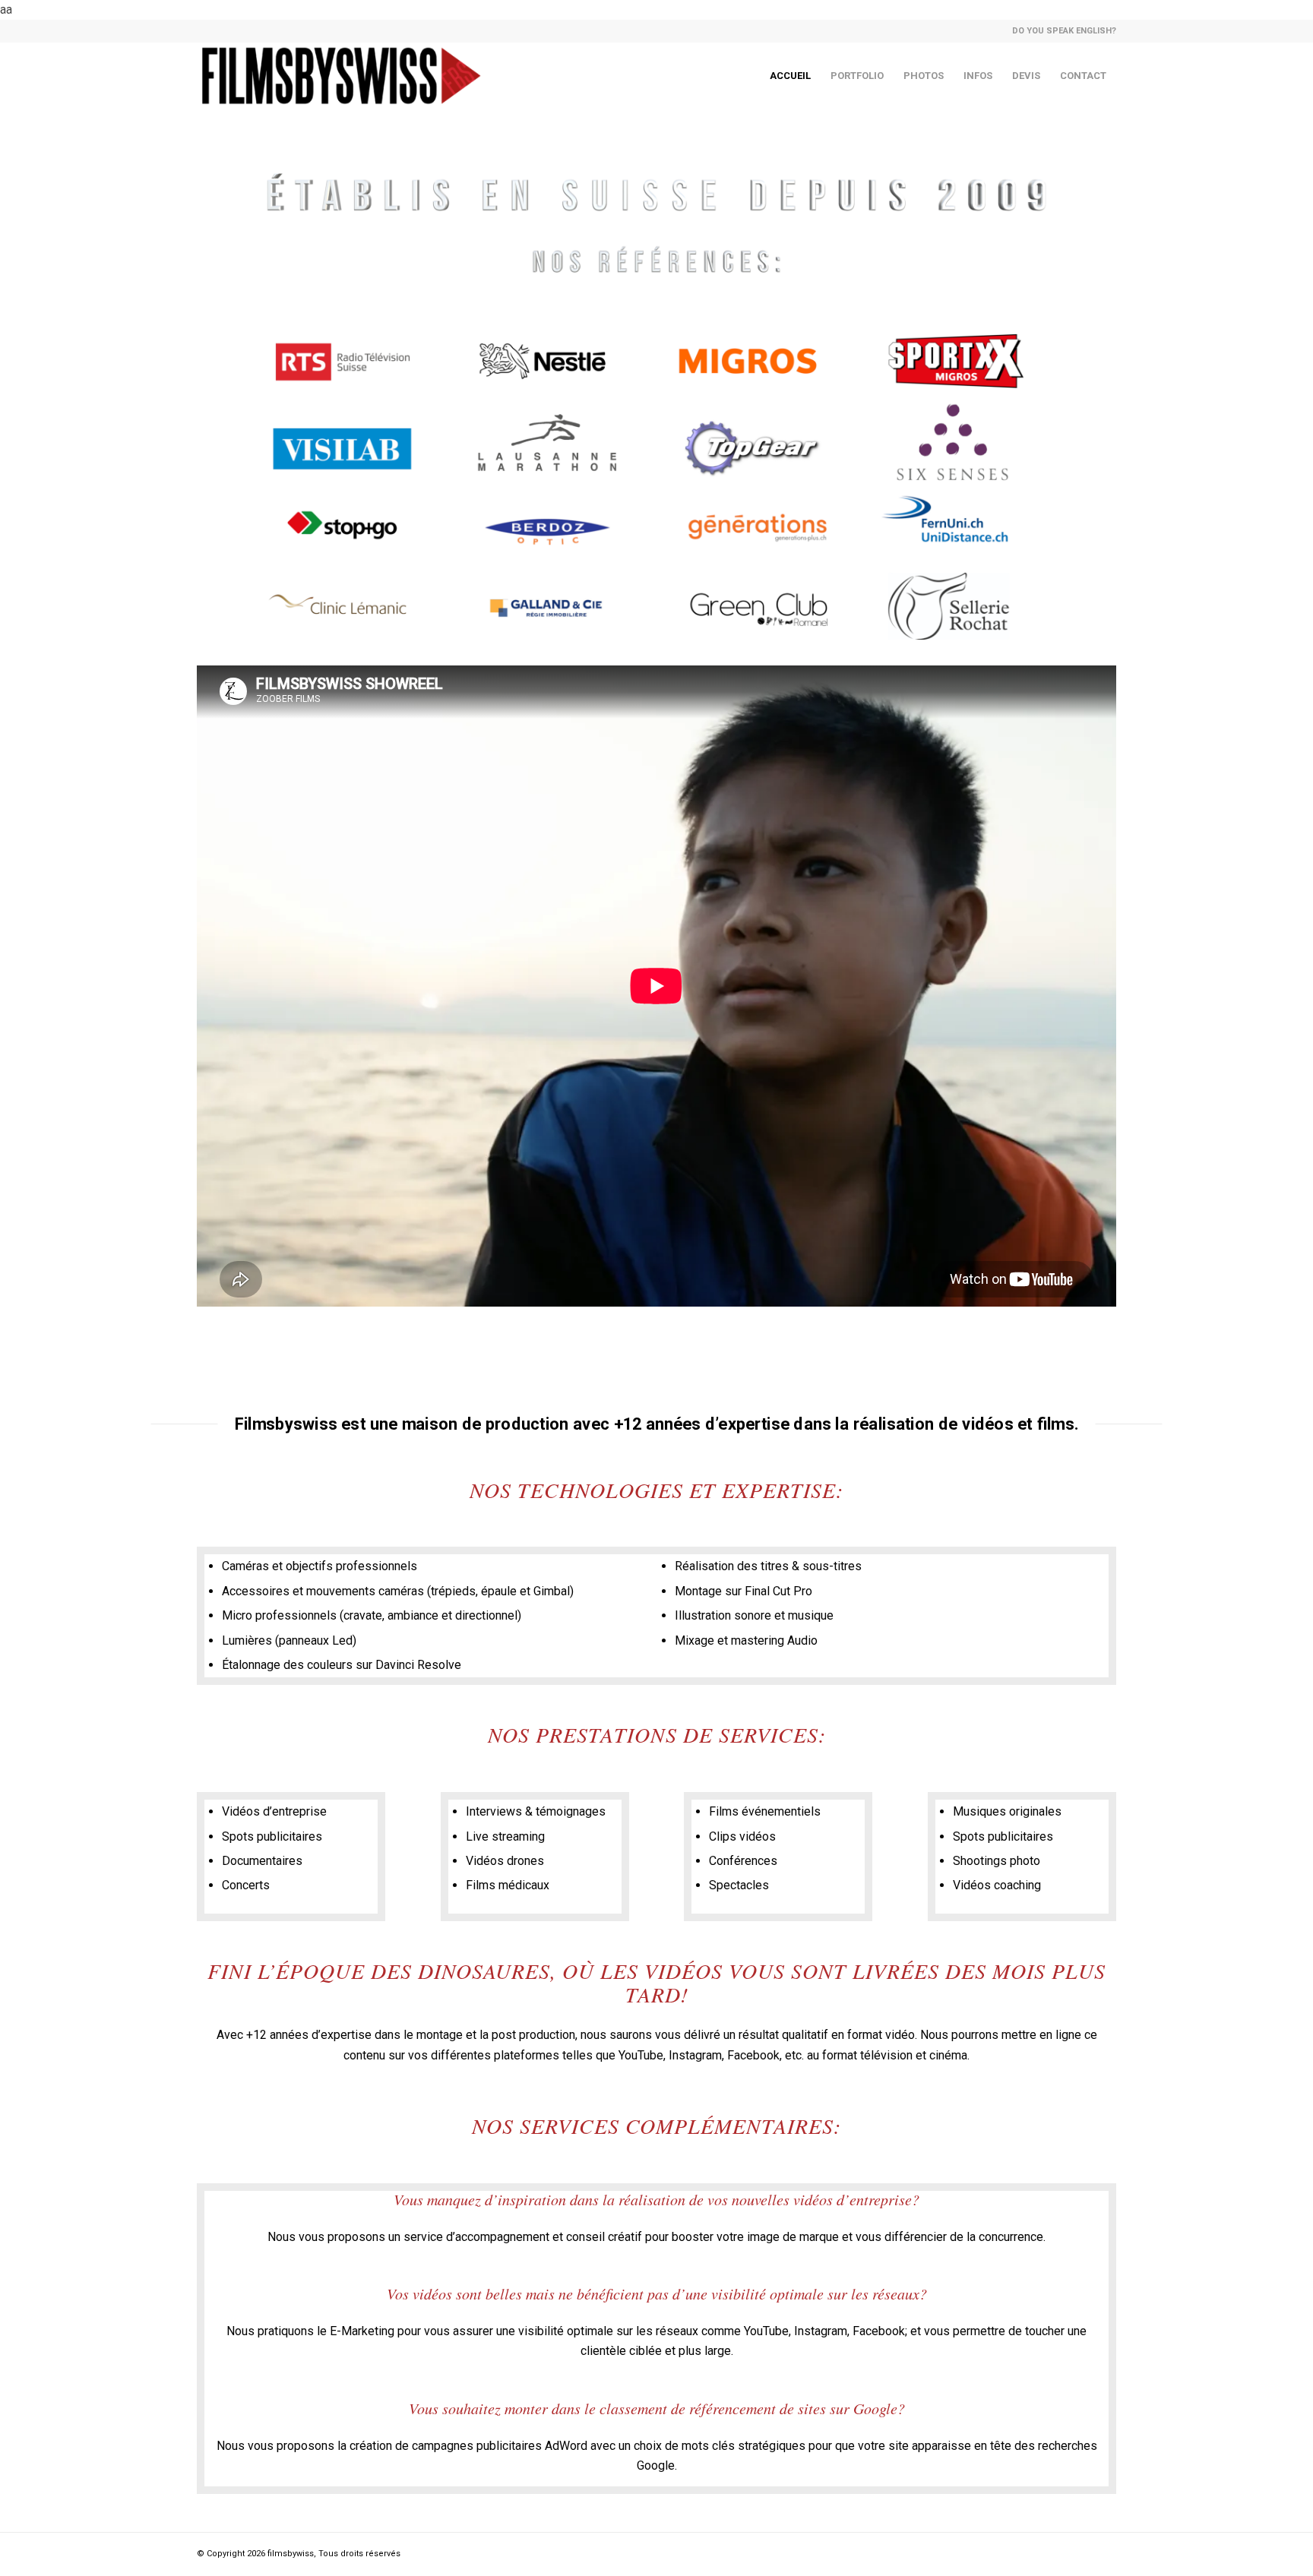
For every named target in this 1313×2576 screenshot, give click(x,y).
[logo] (341, 76)
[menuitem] (1060, 31)
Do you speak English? (1064, 31)
